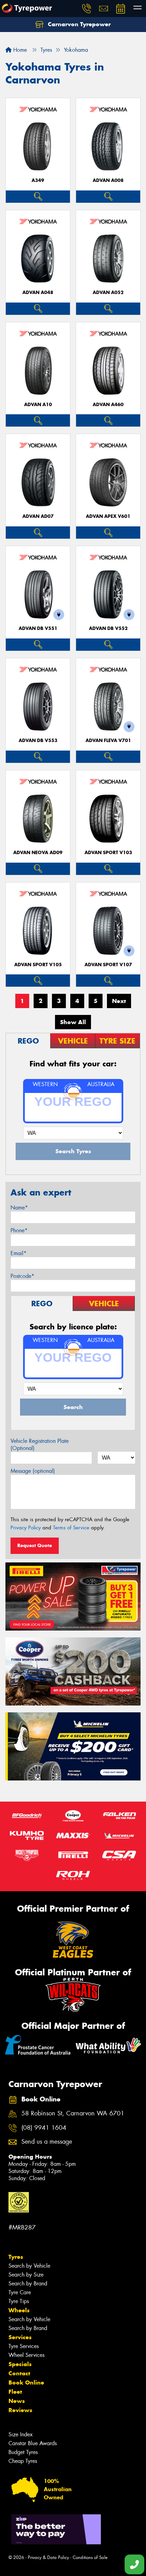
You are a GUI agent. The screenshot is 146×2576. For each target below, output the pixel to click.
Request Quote (35, 1545)
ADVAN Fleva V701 (108, 741)
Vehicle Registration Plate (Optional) (40, 1445)
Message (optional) (33, 1471)
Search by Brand (28, 2284)
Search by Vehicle (29, 2266)
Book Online (26, 2382)
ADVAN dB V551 (38, 628)
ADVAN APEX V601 (108, 516)
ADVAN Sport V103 (108, 853)
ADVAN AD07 (38, 516)
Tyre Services (24, 2346)
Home (19, 50)
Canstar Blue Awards (33, 2443)
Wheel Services (26, 2355)
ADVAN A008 (108, 180)
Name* (19, 1208)
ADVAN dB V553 (38, 741)
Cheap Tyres (23, 2461)
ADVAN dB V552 (108, 628)
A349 (38, 180)
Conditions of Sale (90, 2557)
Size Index (21, 2434)
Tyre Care (20, 2292)
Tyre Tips (19, 2301)
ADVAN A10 (38, 405)
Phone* (19, 1230)
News (17, 2401)
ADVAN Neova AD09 (38, 853)
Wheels (19, 2310)
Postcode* (22, 1276)
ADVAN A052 (108, 292)
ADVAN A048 (38, 292)
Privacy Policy (26, 1528)
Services (20, 2337)
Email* (19, 1253)
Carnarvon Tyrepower (78, 24)
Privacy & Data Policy (48, 2557)
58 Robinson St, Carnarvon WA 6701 (73, 2114)
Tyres (16, 2257)
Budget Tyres (23, 2452)
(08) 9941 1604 (44, 2128)
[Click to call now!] (87, 9)
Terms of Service (71, 1528)
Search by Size (26, 2275)
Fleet (15, 2392)
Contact (19, 2373)
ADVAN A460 (108, 405)
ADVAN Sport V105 (38, 965)
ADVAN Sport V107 (108, 965)
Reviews (20, 2410)
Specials (20, 2364)
